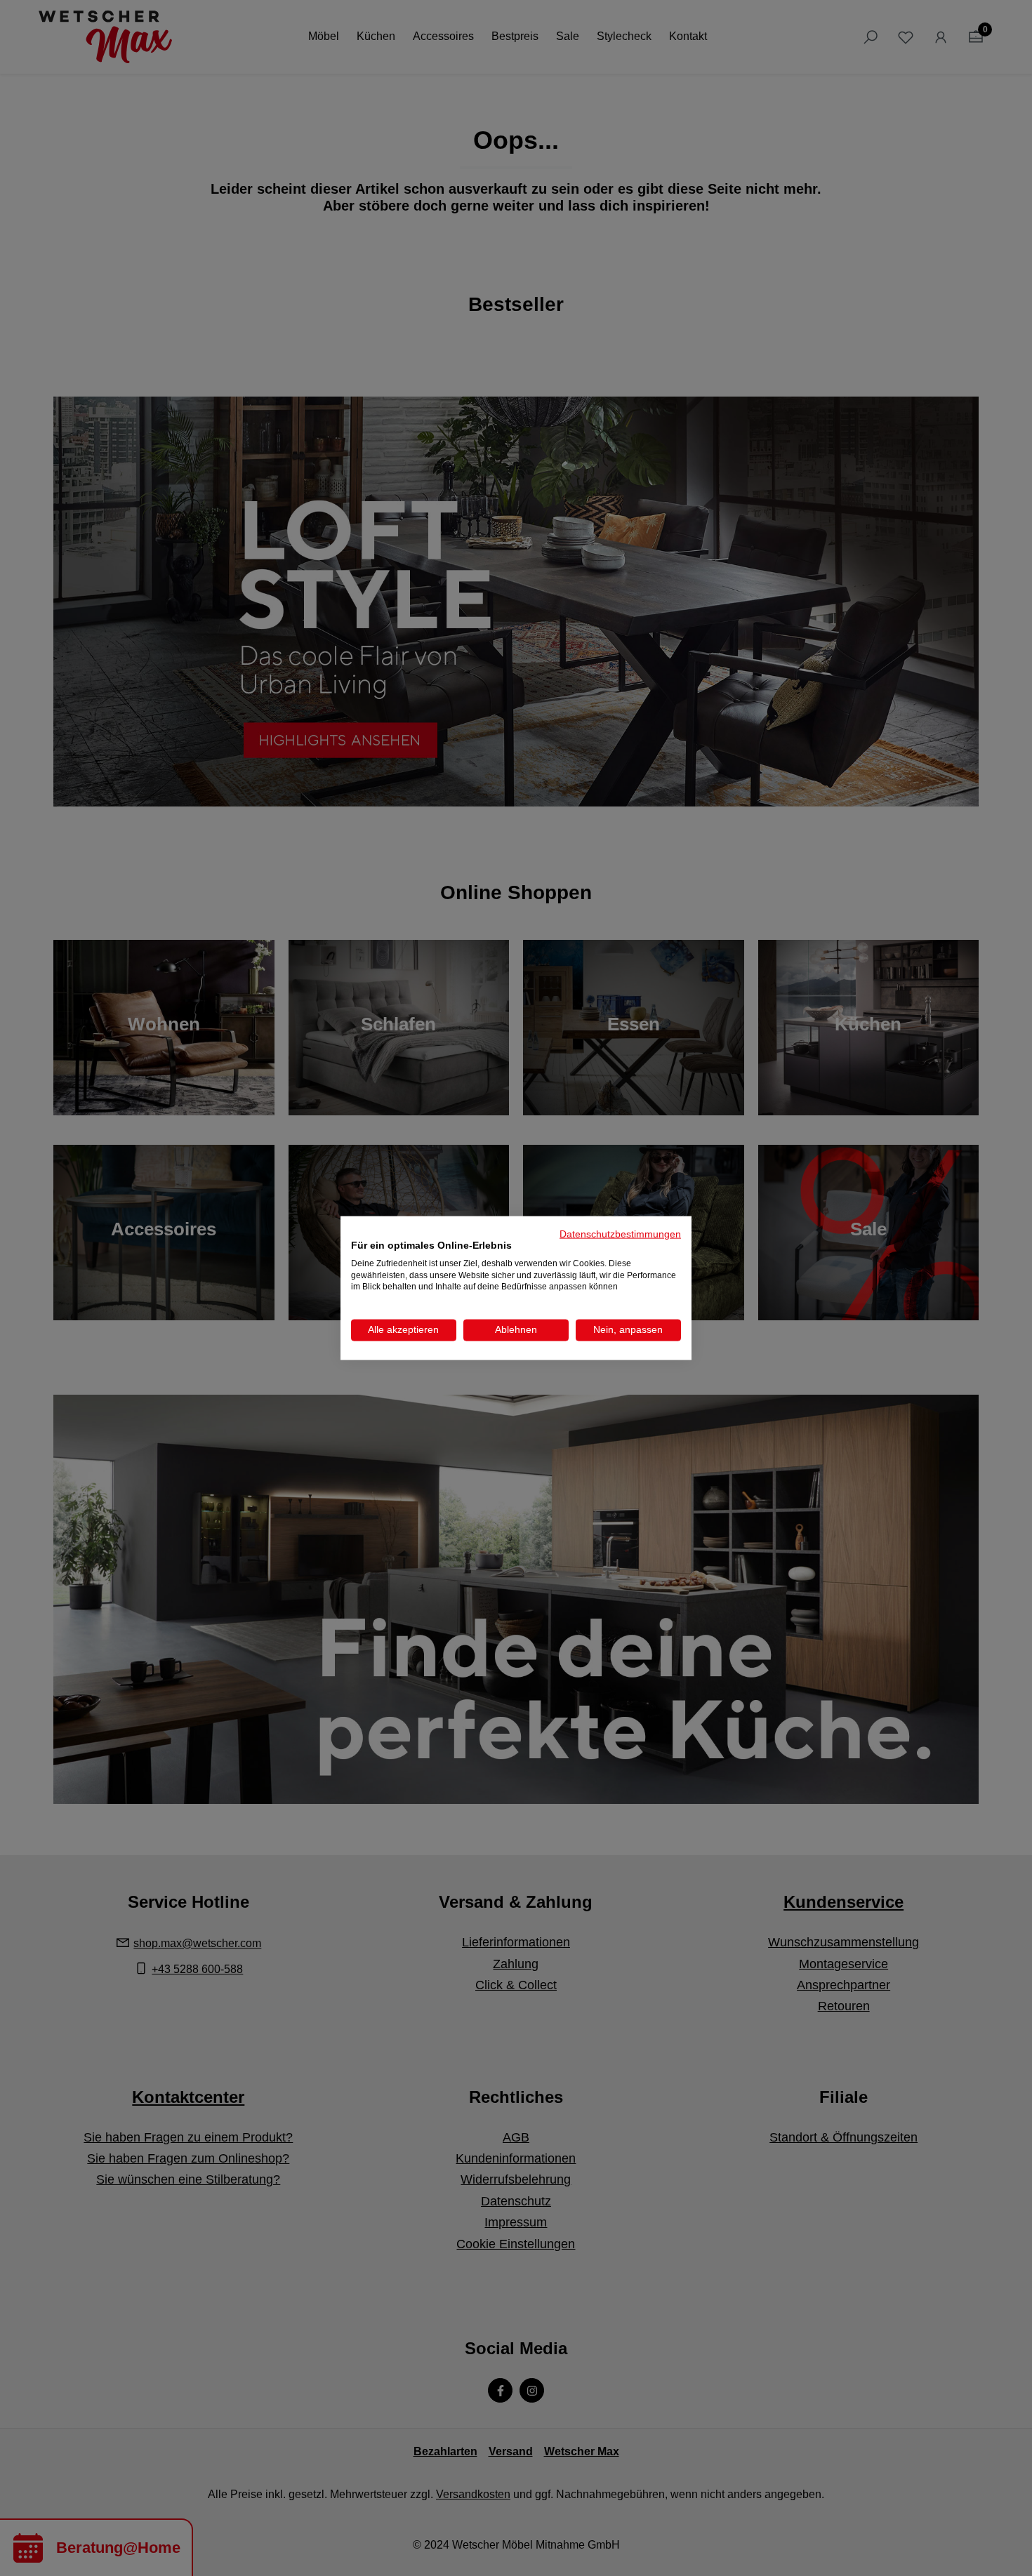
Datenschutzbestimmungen (620, 1234)
